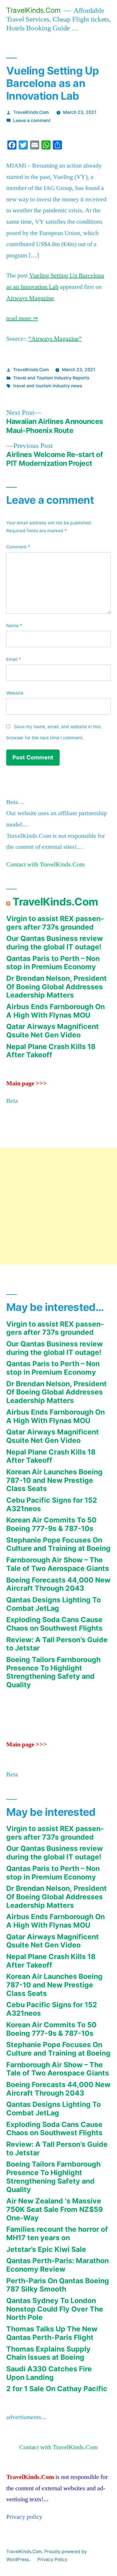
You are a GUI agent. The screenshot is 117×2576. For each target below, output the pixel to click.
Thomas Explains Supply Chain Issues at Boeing (48, 2353)
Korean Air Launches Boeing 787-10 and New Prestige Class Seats (54, 1480)
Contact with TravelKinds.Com (45, 864)
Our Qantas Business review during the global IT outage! (55, 943)
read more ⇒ (22, 318)
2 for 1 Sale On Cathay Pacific (57, 2389)
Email (14, 659)
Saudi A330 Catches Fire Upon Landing (49, 2373)
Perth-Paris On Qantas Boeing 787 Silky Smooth (58, 2285)
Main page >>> (27, 1083)
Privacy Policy (52, 2559)
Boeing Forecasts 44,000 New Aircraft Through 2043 (58, 1584)
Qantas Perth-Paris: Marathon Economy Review (58, 2265)
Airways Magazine (30, 298)
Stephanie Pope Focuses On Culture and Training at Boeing (58, 1544)
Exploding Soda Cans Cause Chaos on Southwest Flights (54, 1624)
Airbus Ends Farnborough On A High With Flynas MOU (56, 1011)
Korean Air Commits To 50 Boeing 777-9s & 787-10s (51, 1524)
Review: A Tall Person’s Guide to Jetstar (57, 1644)
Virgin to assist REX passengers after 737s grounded (55, 923)
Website (15, 693)
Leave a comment (32, 120)
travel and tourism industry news (48, 386)
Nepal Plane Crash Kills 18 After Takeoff (51, 1051)
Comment (18, 547)
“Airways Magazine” (55, 339)
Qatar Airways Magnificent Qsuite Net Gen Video (53, 1031)
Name (14, 626)
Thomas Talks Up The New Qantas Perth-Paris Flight (52, 2333)
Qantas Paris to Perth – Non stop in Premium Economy (53, 963)
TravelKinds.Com (34, 10)
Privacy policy (24, 2517)
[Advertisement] (58, 1206)
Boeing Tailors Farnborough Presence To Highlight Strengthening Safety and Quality (53, 1672)
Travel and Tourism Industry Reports (51, 378)
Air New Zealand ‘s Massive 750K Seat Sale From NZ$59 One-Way (55, 2209)
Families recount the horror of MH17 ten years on (57, 2233)
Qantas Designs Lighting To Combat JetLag (54, 1604)
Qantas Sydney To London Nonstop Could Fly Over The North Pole (55, 2309)
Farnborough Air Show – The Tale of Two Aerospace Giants (58, 1564)
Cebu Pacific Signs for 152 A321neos (52, 1504)
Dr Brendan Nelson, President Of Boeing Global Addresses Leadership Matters (57, 987)
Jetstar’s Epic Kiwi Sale (46, 2249)
